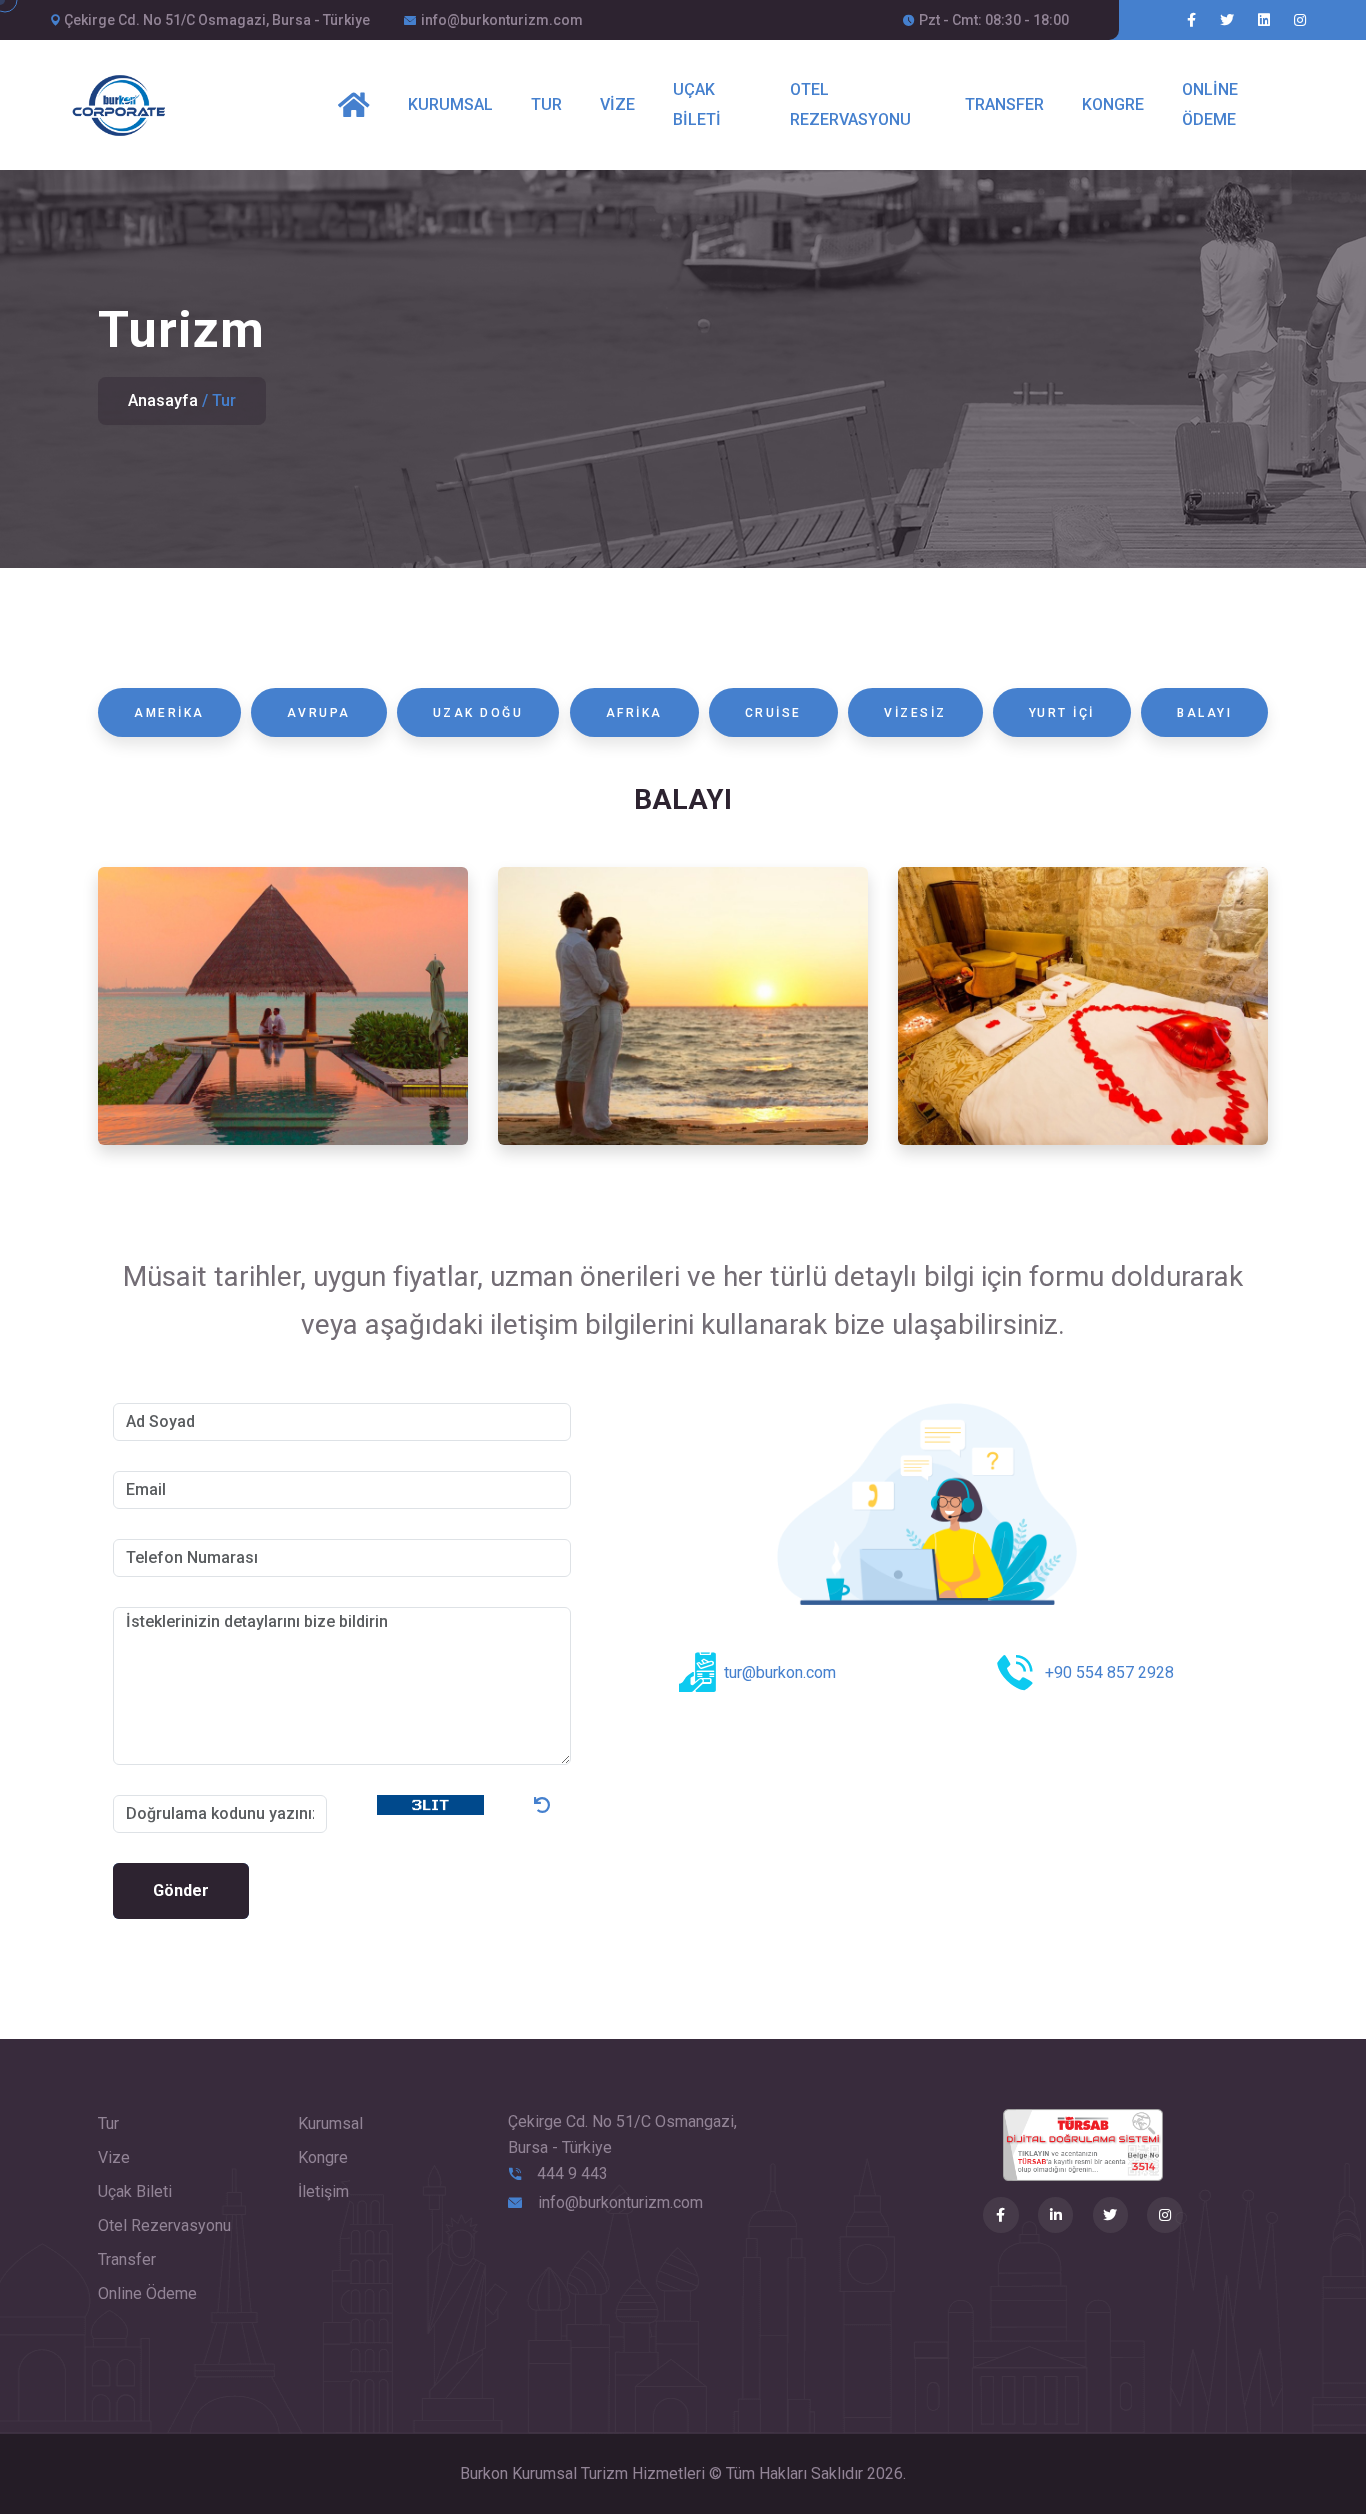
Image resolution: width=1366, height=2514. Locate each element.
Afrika (634, 713)
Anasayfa (163, 400)
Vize (617, 104)
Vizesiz (915, 713)
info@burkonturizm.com (502, 20)
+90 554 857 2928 (1109, 1672)
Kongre (1113, 104)
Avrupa (319, 713)
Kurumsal (450, 104)
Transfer (1004, 104)
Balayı (1204, 713)
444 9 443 (572, 2173)
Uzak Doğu (478, 713)
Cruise (773, 713)
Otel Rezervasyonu (850, 104)
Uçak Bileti (697, 104)
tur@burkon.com (780, 1672)
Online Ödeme (1210, 104)
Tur (546, 104)
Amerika (169, 713)
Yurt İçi (1062, 713)
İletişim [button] (323, 2191)
